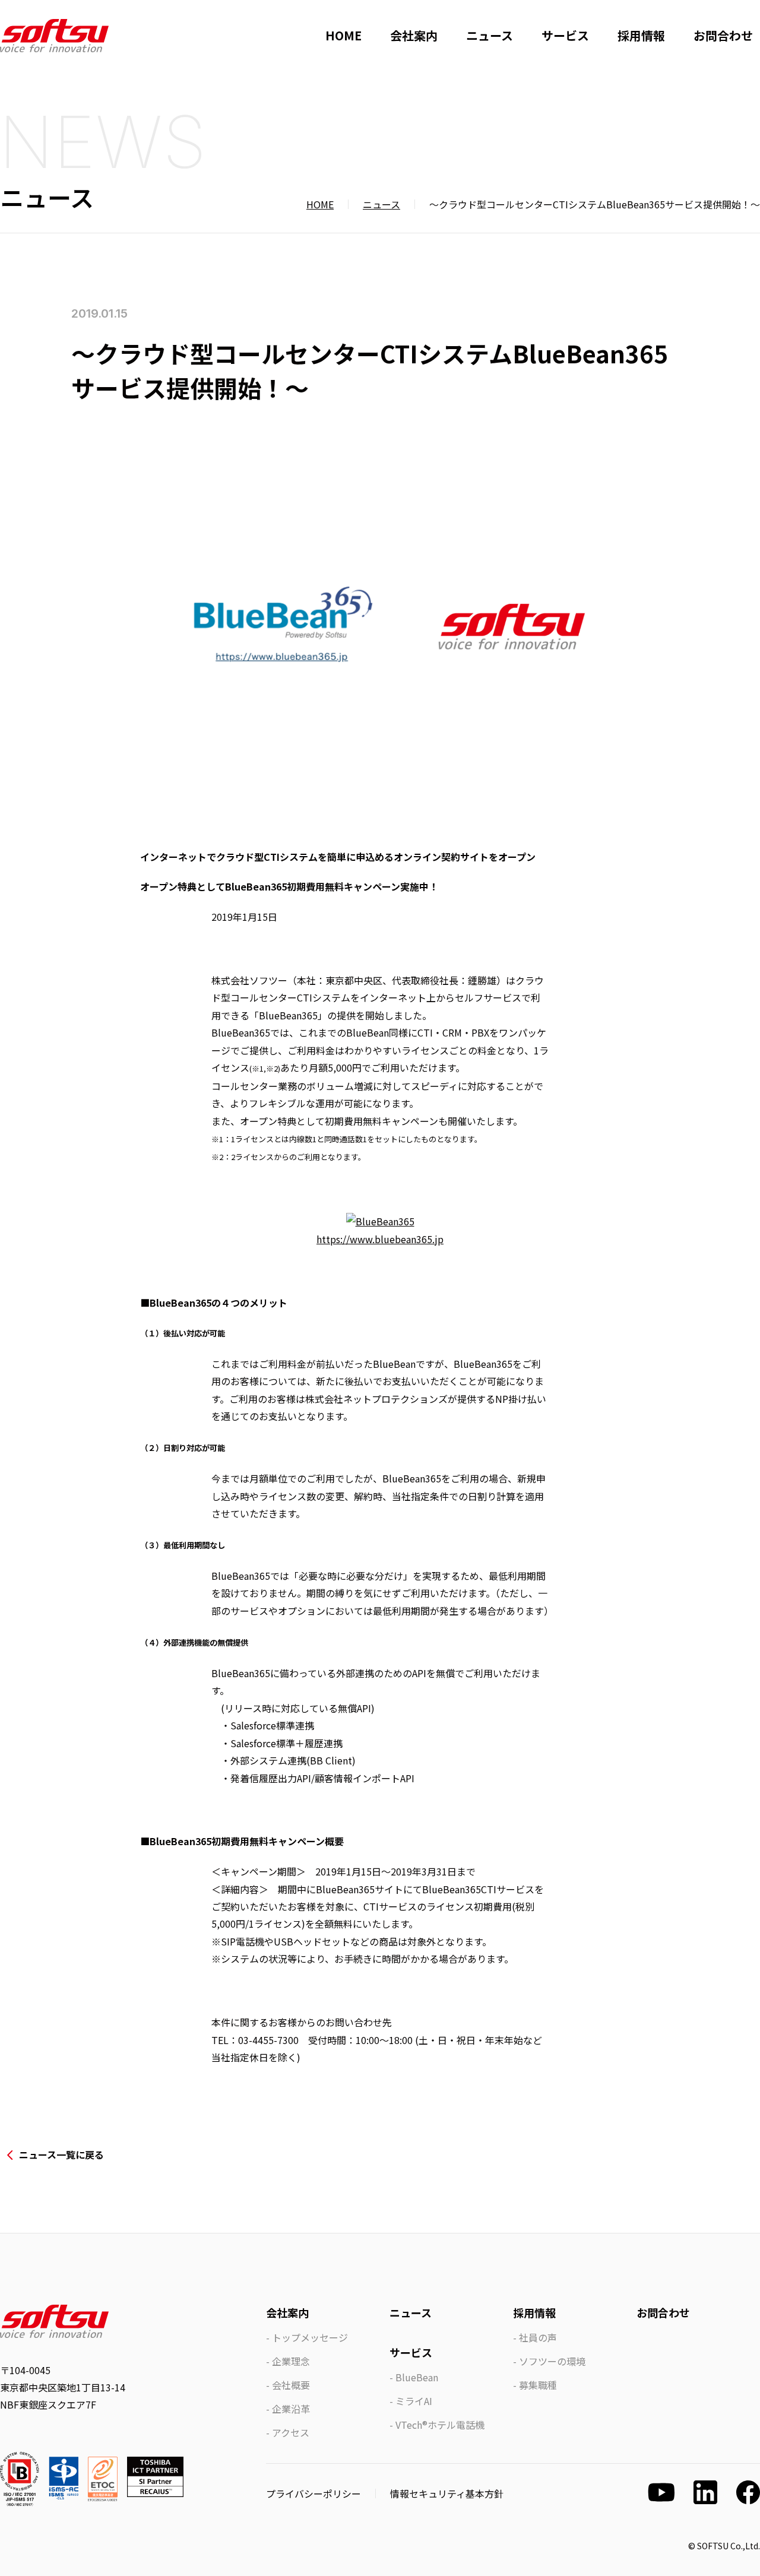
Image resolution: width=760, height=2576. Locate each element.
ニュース (490, 35)
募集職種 (538, 2385)
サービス (565, 35)
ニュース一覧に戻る (61, 2154)
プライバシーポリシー (313, 2493)
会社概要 (291, 2385)
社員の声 (538, 2337)
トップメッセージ (310, 2337)
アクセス (291, 2432)
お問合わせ (723, 35)
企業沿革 (291, 2409)
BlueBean (417, 2377)
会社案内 (414, 35)
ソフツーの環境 (552, 2361)
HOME (343, 35)
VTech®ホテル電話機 (440, 2425)
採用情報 (641, 35)
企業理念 (291, 2361)
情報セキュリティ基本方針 (447, 2493)
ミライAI (414, 2401)
